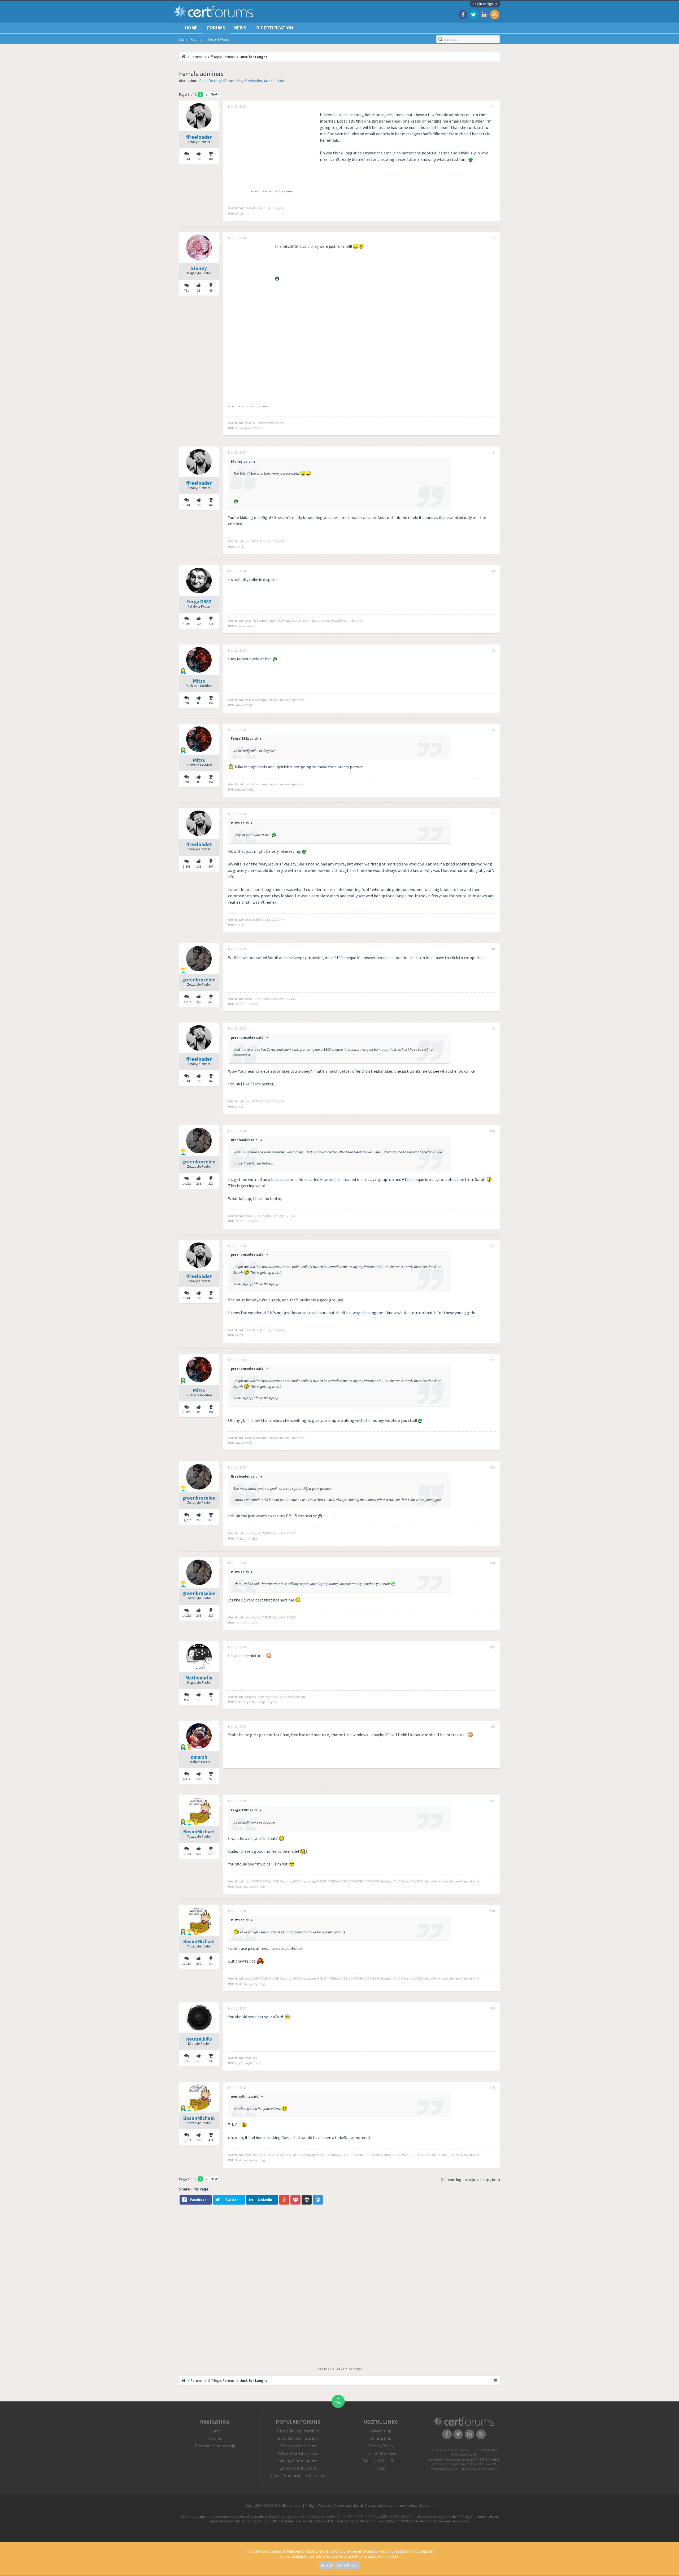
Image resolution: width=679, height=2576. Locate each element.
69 (211, 290)
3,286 (187, 703)
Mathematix (199, 1678)
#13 (492, 1467)
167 (211, 159)
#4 (493, 571)
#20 (492, 2088)
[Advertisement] (273, 149)
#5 (493, 651)
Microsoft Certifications (298, 2431)
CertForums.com (487, 2469)
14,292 (187, 1002)
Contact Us (381, 2438)
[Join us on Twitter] (473, 14)
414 (211, 1854)
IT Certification (274, 28)
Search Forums (190, 39)
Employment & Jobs (298, 2468)
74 (211, 1700)
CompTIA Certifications (298, 2438)
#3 (493, 453)
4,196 (187, 624)
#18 (492, 1911)
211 (211, 624)
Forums (216, 28)
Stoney (199, 268)
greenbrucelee (199, 980)
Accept (327, 2565)
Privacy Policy (381, 2446)
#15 (492, 1647)
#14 (492, 1563)
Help (381, 2468)
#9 (493, 1029)
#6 (493, 730)
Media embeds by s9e (464, 2454)
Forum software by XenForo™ (463, 2450)
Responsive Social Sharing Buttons (452, 2469)
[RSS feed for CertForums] (495, 14)
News (240, 28)
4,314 (187, 1779)
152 (211, 703)
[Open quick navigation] (495, 57)
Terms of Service (381, 2453)
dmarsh (199, 1757)
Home (191, 28)
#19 (492, 2008)
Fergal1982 (199, 601)
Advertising (381, 2431)
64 (211, 2061)
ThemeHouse (487, 2459)
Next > (215, 94)
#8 (493, 949)
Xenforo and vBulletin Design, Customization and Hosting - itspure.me (384, 2506)
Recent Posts (218, 39)
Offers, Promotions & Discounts (298, 2475)
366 (186, 2061)
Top (338, 2402)
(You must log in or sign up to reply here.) (470, 2180)
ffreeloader (253, 81)
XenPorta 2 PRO (441, 2464)
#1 (493, 107)
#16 (492, 1727)
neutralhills (199, 2039)
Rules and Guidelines (381, 2461)
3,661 (187, 159)
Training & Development (298, 2461)
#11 (492, 1246)
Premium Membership (215, 2446)
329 (211, 1002)
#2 (493, 238)
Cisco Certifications (298, 2446)
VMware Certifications (298, 2453)
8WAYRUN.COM (487, 2464)
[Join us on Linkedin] (484, 14)
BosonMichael (199, 1832)
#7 (493, 814)
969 (186, 1700)
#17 (492, 1801)
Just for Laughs (213, 81)
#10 (492, 1131)
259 (211, 1779)
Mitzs (199, 681)
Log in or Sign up (485, 4)
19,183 (187, 1854)
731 (186, 290)
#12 (492, 1360)
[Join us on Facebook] (463, 14)
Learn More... (347, 2565)
